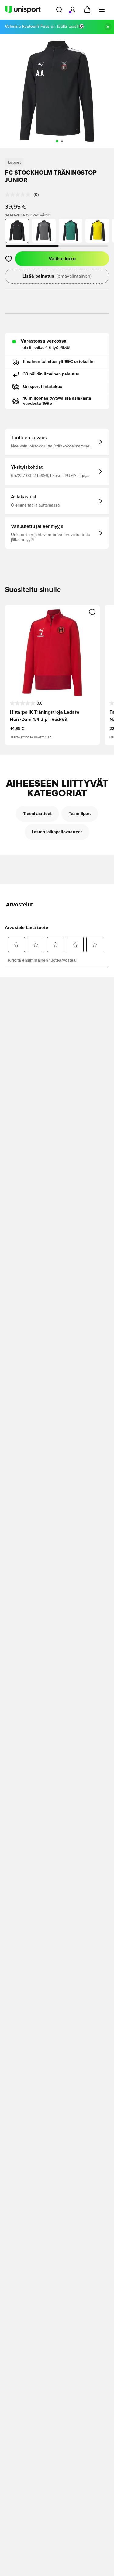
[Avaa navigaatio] (102, 10)
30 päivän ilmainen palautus (51, 374)
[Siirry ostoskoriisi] (87, 10)
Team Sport (80, 814)
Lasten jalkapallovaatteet (57, 832)
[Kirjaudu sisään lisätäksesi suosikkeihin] (9, 259)
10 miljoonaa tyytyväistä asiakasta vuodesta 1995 (57, 401)
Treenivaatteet (37, 814)
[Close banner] (108, 27)
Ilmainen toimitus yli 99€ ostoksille (58, 362)
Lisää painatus (57, 276)
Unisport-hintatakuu (43, 387)
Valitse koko (62, 259)
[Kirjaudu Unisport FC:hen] (73, 10)
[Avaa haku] (59, 10)
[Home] (23, 10)
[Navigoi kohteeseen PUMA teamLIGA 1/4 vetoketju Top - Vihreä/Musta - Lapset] (71, 231)
